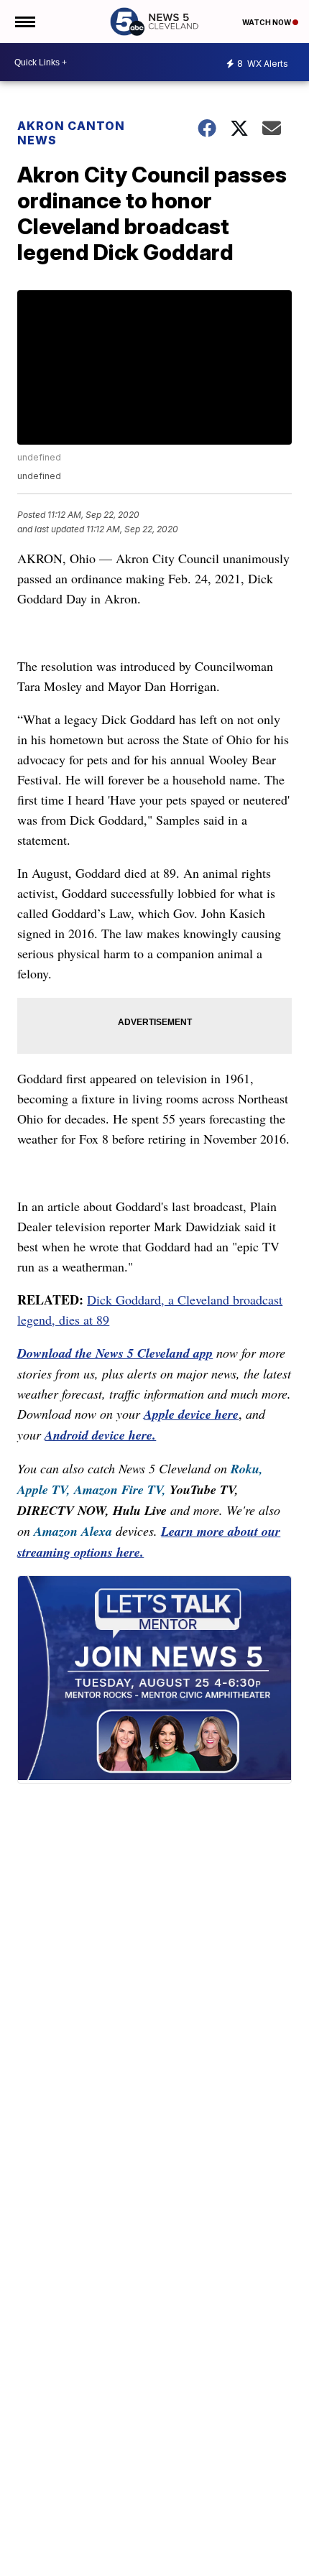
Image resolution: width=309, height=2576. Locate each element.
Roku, (247, 1469)
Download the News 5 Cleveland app (115, 1353)
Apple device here (191, 1414)
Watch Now (267, 22)
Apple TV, (44, 1489)
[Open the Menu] (24, 22)
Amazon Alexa (73, 1531)
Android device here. (100, 1435)
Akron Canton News (71, 133)
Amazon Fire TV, (120, 1489)
